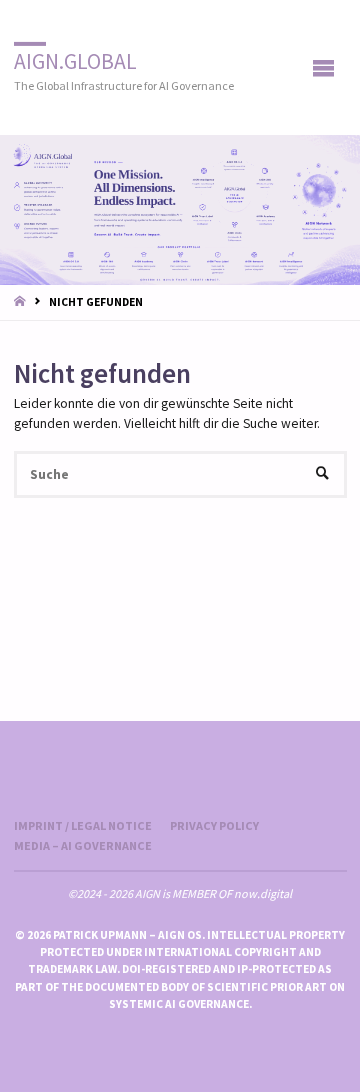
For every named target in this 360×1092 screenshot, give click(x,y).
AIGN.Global (75, 60)
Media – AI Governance (83, 845)
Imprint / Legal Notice (83, 825)
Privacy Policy (214, 825)
